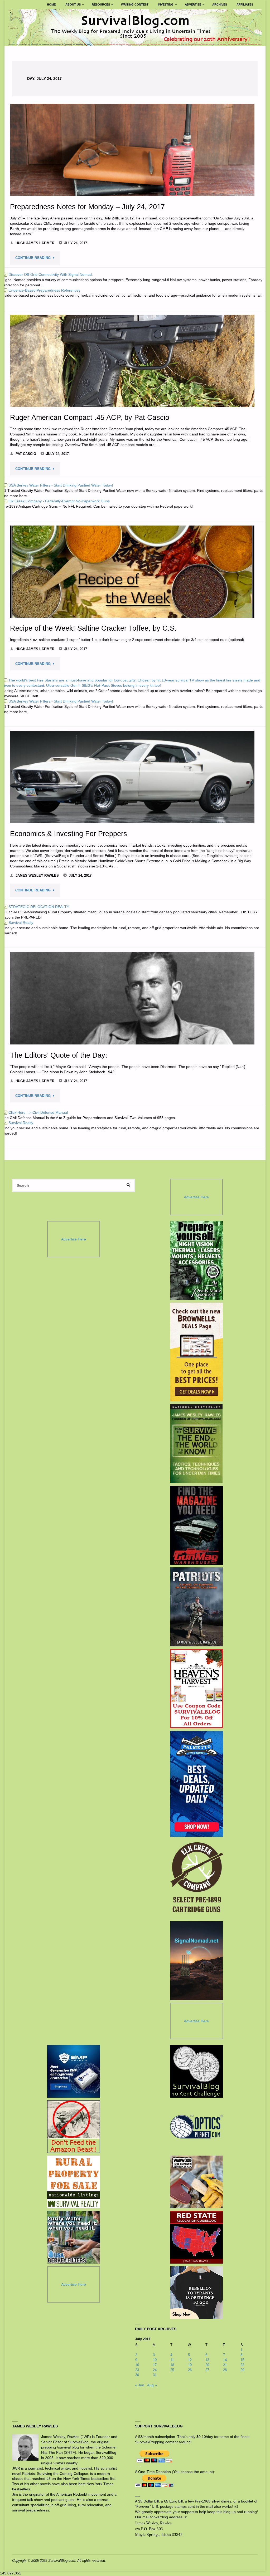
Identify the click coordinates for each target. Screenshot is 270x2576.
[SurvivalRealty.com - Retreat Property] (74, 2182)
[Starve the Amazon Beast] (74, 2127)
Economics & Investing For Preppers (69, 834)
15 (242, 2360)
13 (207, 2360)
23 (137, 2370)
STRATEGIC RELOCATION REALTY (36, 907)
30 (137, 2375)
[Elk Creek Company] (197, 1879)
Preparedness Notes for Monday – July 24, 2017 (87, 207)
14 (225, 2360)
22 (242, 2365)
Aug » (152, 2385)
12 (190, 2360)
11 (172, 2360)
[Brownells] (197, 1352)
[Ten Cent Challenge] (196, 2071)
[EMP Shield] (74, 2071)
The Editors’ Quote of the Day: (59, 1055)
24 (155, 2370)
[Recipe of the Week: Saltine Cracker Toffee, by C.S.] (132, 572)
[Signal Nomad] (197, 1961)
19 (190, 2365)
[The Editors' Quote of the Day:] (132, 998)
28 (225, 2370)
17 (155, 2365)
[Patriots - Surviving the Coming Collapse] (197, 1607)
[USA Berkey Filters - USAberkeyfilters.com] (74, 2237)
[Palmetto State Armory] (197, 1784)
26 (190, 2370)
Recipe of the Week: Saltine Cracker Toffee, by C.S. (93, 628)
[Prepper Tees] (196, 2293)
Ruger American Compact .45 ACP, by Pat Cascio (90, 417)
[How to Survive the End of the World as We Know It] (197, 1444)
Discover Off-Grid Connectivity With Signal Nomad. (48, 274)
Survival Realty (18, 923)
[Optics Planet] (196, 2127)
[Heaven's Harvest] (197, 1689)
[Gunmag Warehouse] (197, 1525)
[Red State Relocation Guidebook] (196, 2237)
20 (207, 2365)
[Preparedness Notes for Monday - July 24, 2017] (132, 150)
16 (137, 2365)
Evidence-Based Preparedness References (42, 290)
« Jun (140, 2385)
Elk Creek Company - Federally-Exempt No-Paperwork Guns (56, 501)
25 (172, 2370)
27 (207, 2370)
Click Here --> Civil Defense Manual (35, 1112)
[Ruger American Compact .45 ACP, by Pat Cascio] (132, 361)
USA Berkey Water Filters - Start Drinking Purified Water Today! (58, 485)
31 (155, 2375)
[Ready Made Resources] (197, 1260)
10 (155, 2360)
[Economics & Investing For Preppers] (132, 777)
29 (242, 2370)
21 (225, 2365)
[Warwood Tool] (196, 2182)
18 (172, 2365)
